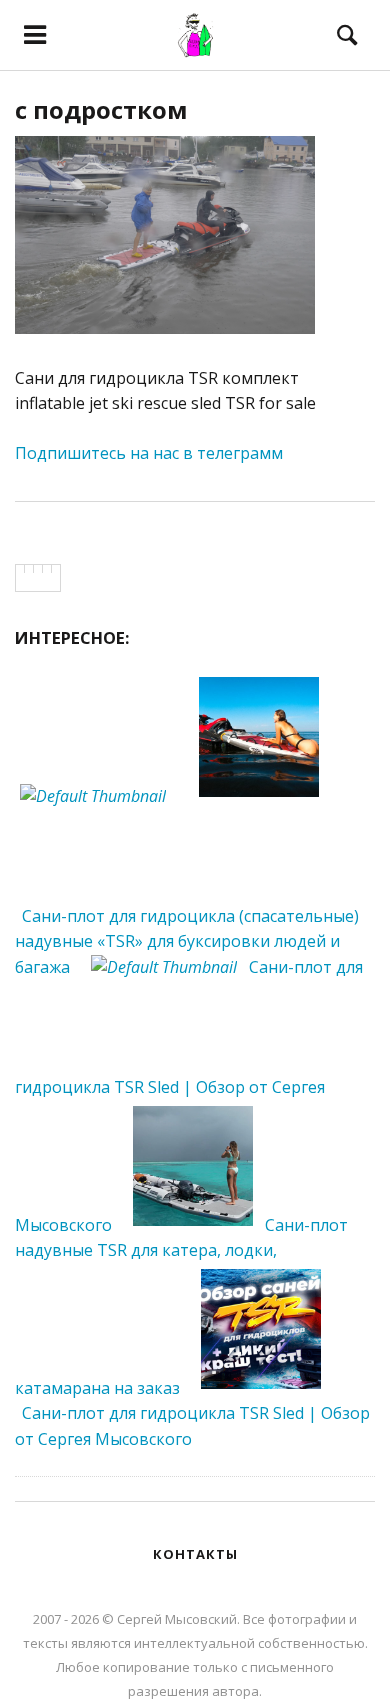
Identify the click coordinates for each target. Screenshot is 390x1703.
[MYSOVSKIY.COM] (195, 35)
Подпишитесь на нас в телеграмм (149, 453)
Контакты (195, 1554)
